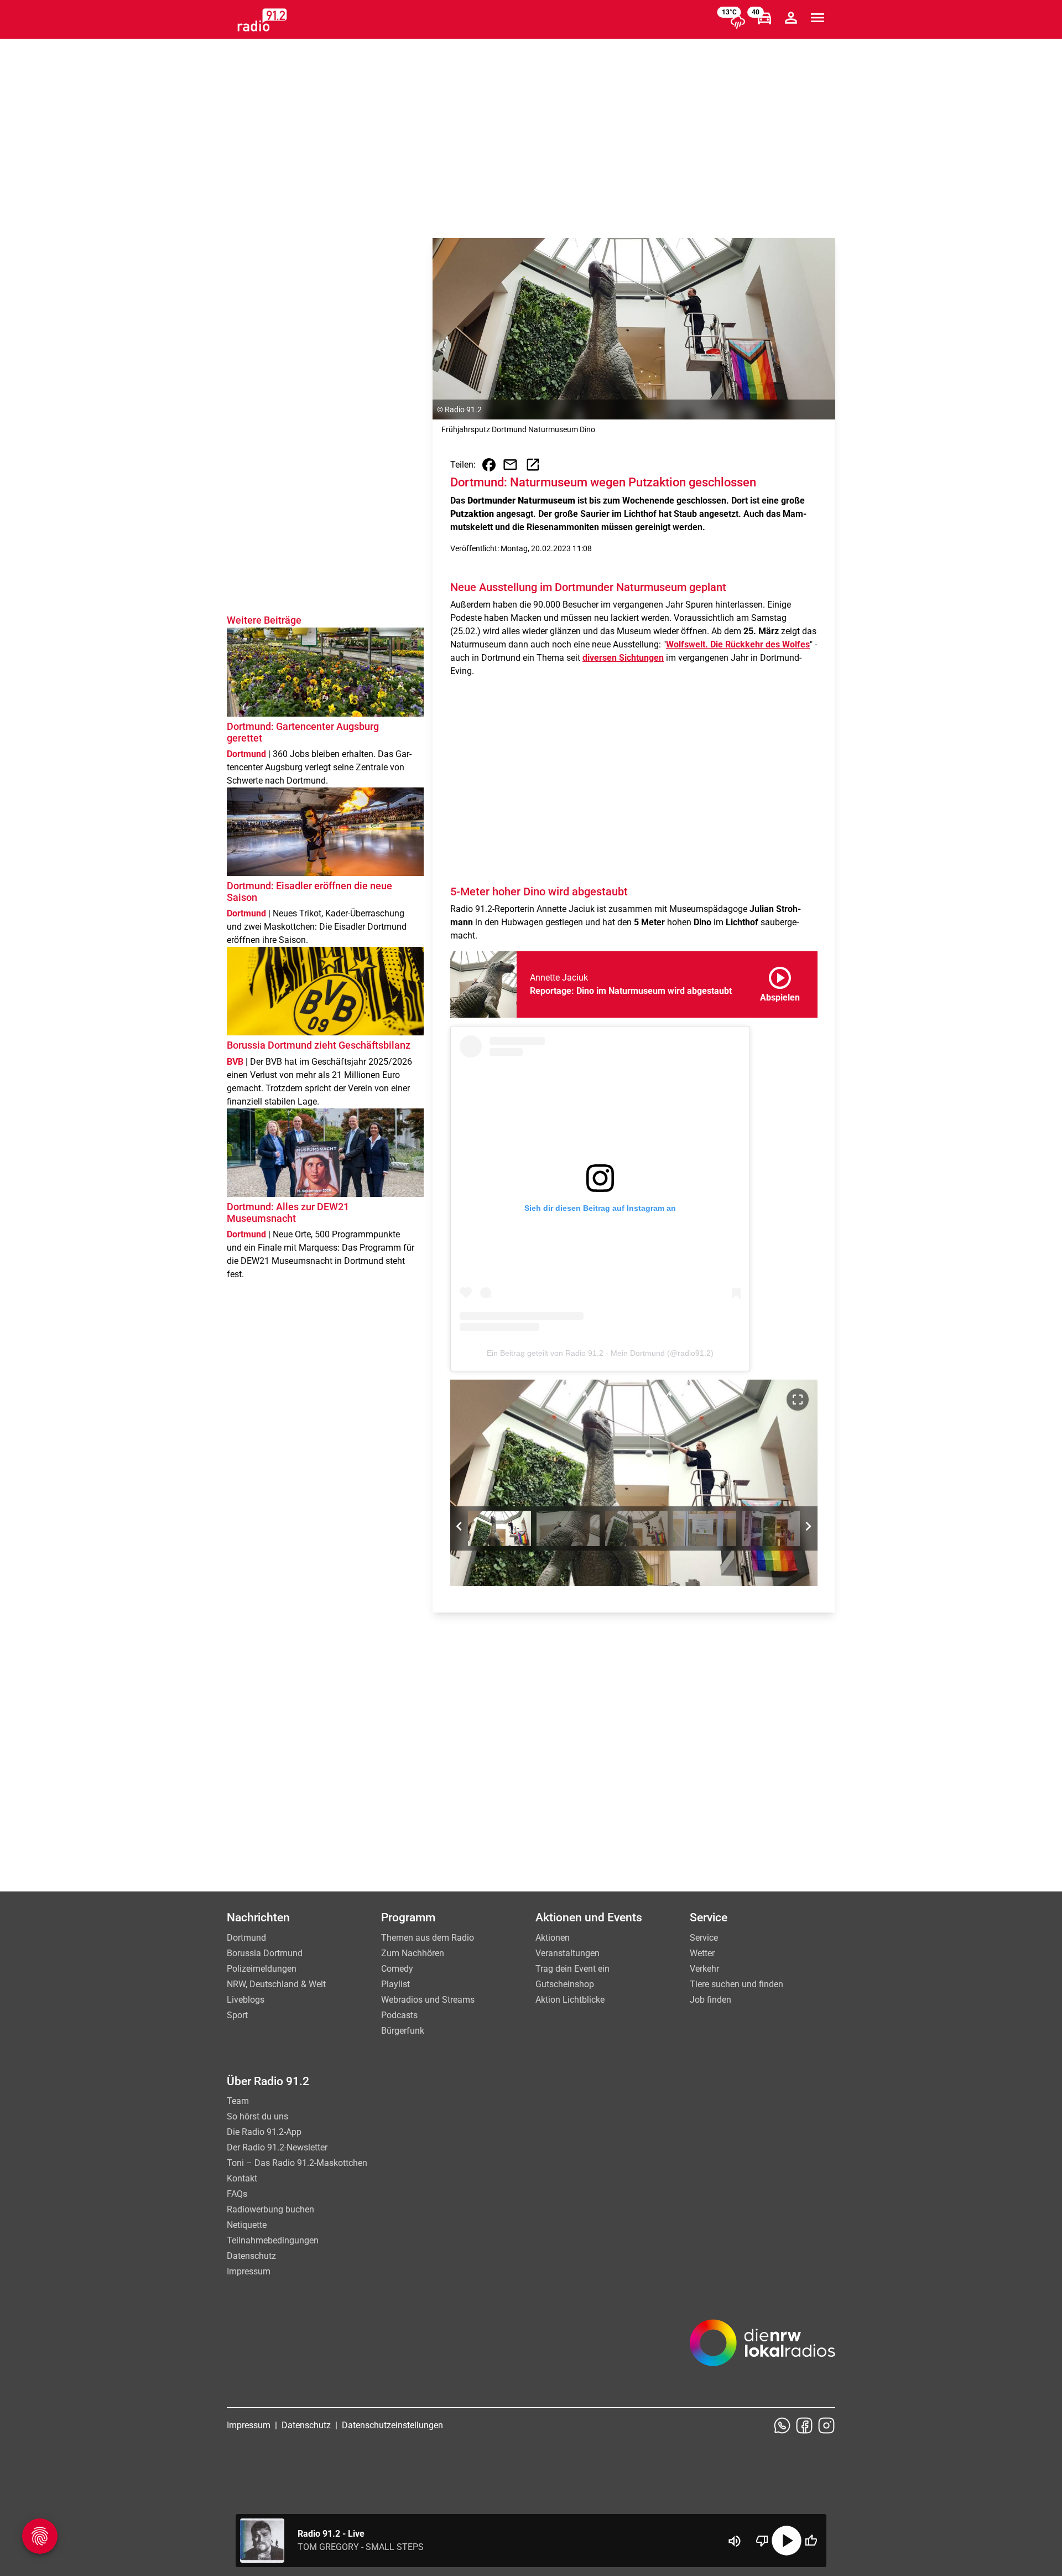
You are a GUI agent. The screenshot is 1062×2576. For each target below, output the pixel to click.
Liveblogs (246, 2000)
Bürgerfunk (403, 2031)
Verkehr (704, 1969)
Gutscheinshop (565, 1984)
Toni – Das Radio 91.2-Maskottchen (297, 2163)
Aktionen (553, 1938)
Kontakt (242, 2178)
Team (238, 2101)
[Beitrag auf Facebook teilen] (489, 465)
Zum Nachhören (413, 1953)
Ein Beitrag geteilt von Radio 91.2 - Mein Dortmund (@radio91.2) (600, 1353)
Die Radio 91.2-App (264, 2132)
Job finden (710, 2000)
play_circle (787, 2541)
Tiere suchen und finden (736, 1984)
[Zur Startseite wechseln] (262, 20)
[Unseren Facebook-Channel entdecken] (804, 2425)
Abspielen (780, 982)
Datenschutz (251, 2256)
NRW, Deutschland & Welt (276, 1984)
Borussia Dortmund (265, 1953)
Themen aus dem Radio (428, 1938)
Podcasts (399, 2015)
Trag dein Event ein (572, 1969)
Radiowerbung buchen (270, 2209)
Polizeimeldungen (262, 1969)
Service (704, 1938)
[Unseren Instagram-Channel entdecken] (826, 2425)
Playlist (395, 1984)
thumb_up (811, 2541)
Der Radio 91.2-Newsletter (277, 2147)
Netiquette (247, 2225)
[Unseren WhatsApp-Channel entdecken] (782, 2425)
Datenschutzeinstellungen (392, 2425)
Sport (237, 2015)
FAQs (237, 2194)
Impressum (249, 2271)
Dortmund (246, 1938)
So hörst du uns (257, 2116)
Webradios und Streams (428, 2000)
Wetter (702, 1953)
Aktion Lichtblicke (570, 2000)
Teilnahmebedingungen (273, 2240)
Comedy (397, 1969)
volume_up (735, 2541)
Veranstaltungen (568, 1953)
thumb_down (762, 2541)
